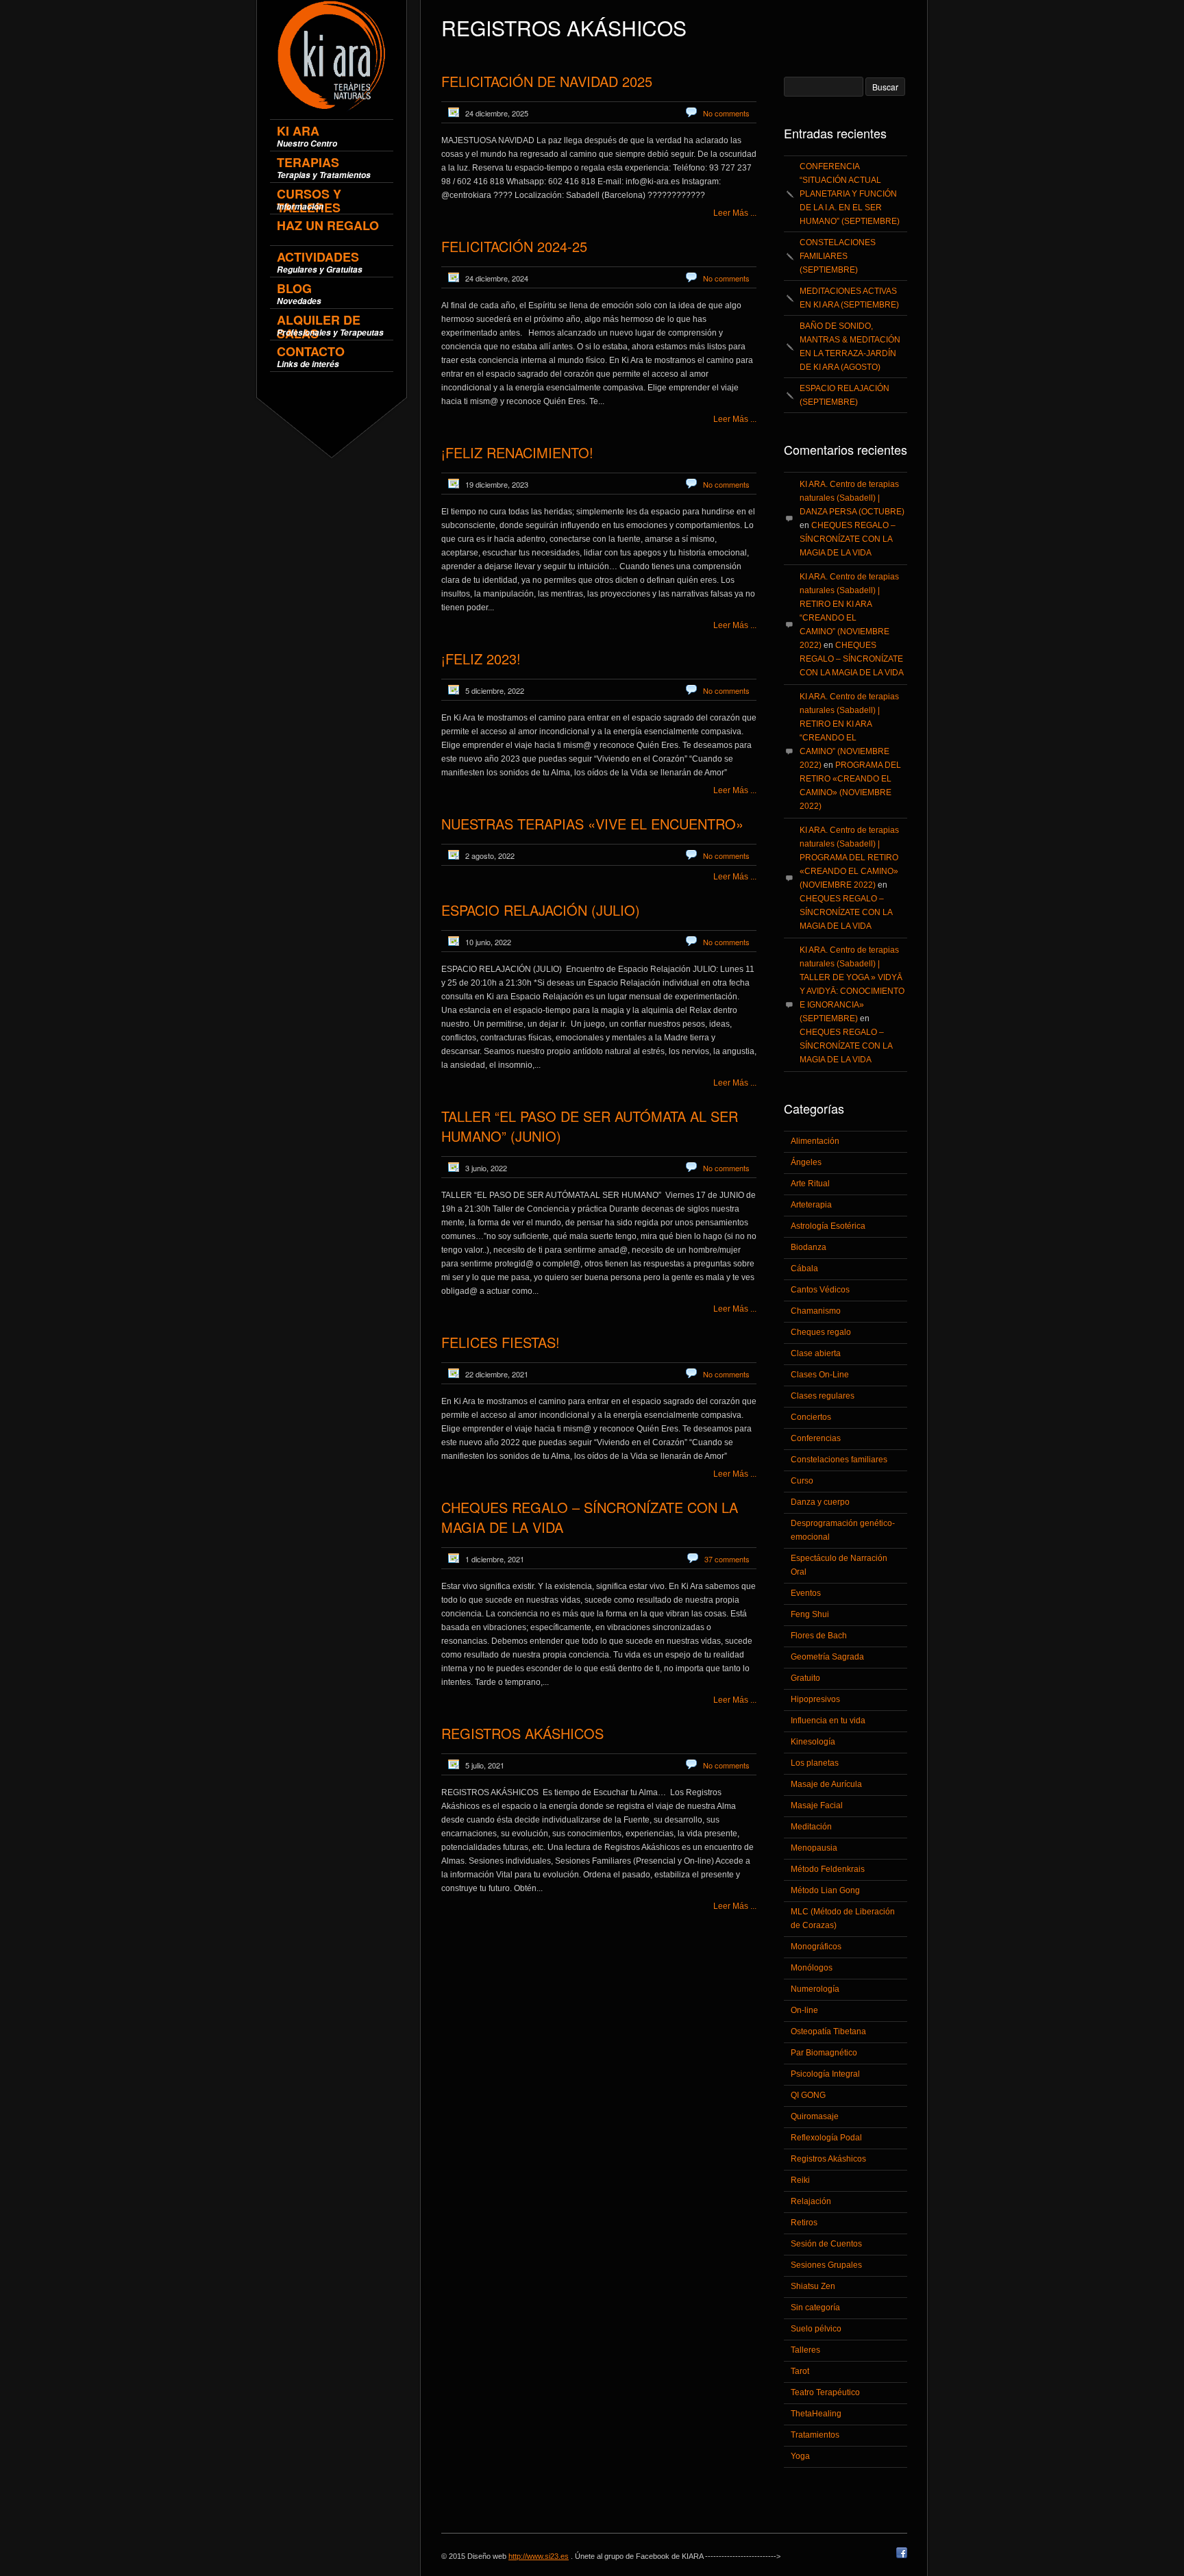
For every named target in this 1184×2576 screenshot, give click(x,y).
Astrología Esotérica (828, 1226)
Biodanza (809, 1247)
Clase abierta (816, 1353)
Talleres (805, 2350)
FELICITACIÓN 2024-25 (514, 246)
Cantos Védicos (820, 1290)
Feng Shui (810, 1614)
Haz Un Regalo (328, 226)
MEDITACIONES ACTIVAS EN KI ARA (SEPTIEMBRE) (849, 298)
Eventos (806, 1593)
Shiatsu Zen (813, 2286)
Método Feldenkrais (828, 1869)
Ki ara (307, 136)
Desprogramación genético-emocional (843, 1530)
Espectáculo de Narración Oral (839, 1565)
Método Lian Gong (825, 1890)
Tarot (800, 2371)
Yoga (800, 2456)
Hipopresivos (815, 1699)
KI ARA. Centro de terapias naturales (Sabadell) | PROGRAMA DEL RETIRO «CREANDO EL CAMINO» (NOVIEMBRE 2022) (849, 858)
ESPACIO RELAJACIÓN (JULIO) (541, 910)
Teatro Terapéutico (825, 2392)
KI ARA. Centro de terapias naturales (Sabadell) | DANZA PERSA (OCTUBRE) (852, 498)
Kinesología (813, 1742)
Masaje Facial (817, 1805)
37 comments (727, 1559)
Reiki (800, 2180)
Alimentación (815, 1141)
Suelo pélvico (816, 2329)
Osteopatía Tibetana (828, 2031)
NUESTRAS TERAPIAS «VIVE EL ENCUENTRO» (592, 824)
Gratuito (805, 1678)
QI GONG (808, 2095)
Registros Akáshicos (828, 2159)
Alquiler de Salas (330, 325)
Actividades (320, 262)
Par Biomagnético (824, 2053)
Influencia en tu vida (828, 1721)
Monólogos (812, 1968)
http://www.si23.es (539, 2556)
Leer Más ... (735, 213)
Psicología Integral (825, 2074)
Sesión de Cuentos (826, 2244)
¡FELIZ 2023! (481, 659)
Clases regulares (823, 1396)
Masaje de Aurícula (826, 1784)
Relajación (811, 2201)
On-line (804, 2010)
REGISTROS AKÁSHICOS (522, 1733)
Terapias (324, 167)
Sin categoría (815, 2308)
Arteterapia (811, 1205)
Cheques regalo (821, 1332)
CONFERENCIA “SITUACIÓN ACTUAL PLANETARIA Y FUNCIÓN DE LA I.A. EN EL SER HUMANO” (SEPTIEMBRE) (850, 194)
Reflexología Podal (826, 2138)
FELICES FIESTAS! (501, 1342)
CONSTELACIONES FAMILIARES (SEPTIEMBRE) (838, 256)
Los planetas (815, 1763)
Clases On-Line (820, 1375)
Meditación (811, 1827)
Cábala (804, 1268)
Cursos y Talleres (309, 199)
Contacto (311, 357)
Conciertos (811, 1417)
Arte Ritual (810, 1184)
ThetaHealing (816, 2414)
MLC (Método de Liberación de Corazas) (843, 1918)
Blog (299, 293)
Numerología (815, 1989)
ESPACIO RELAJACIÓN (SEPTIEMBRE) (844, 395)
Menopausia (814, 1848)
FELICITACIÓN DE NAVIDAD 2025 (547, 81)
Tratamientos (815, 2435)
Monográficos (816, 1947)
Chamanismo (816, 1311)
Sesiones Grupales (826, 2265)
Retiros (804, 2223)
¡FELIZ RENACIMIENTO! (517, 452)
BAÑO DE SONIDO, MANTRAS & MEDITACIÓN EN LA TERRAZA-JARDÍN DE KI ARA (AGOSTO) (850, 347)
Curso (802, 1481)
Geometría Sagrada (827, 1657)
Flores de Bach (819, 1636)
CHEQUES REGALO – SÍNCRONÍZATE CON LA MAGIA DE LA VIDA (848, 539)
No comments (726, 113)
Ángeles (806, 1162)
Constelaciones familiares (839, 1460)
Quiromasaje (815, 2116)
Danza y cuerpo (820, 1502)
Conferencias (816, 1438)
